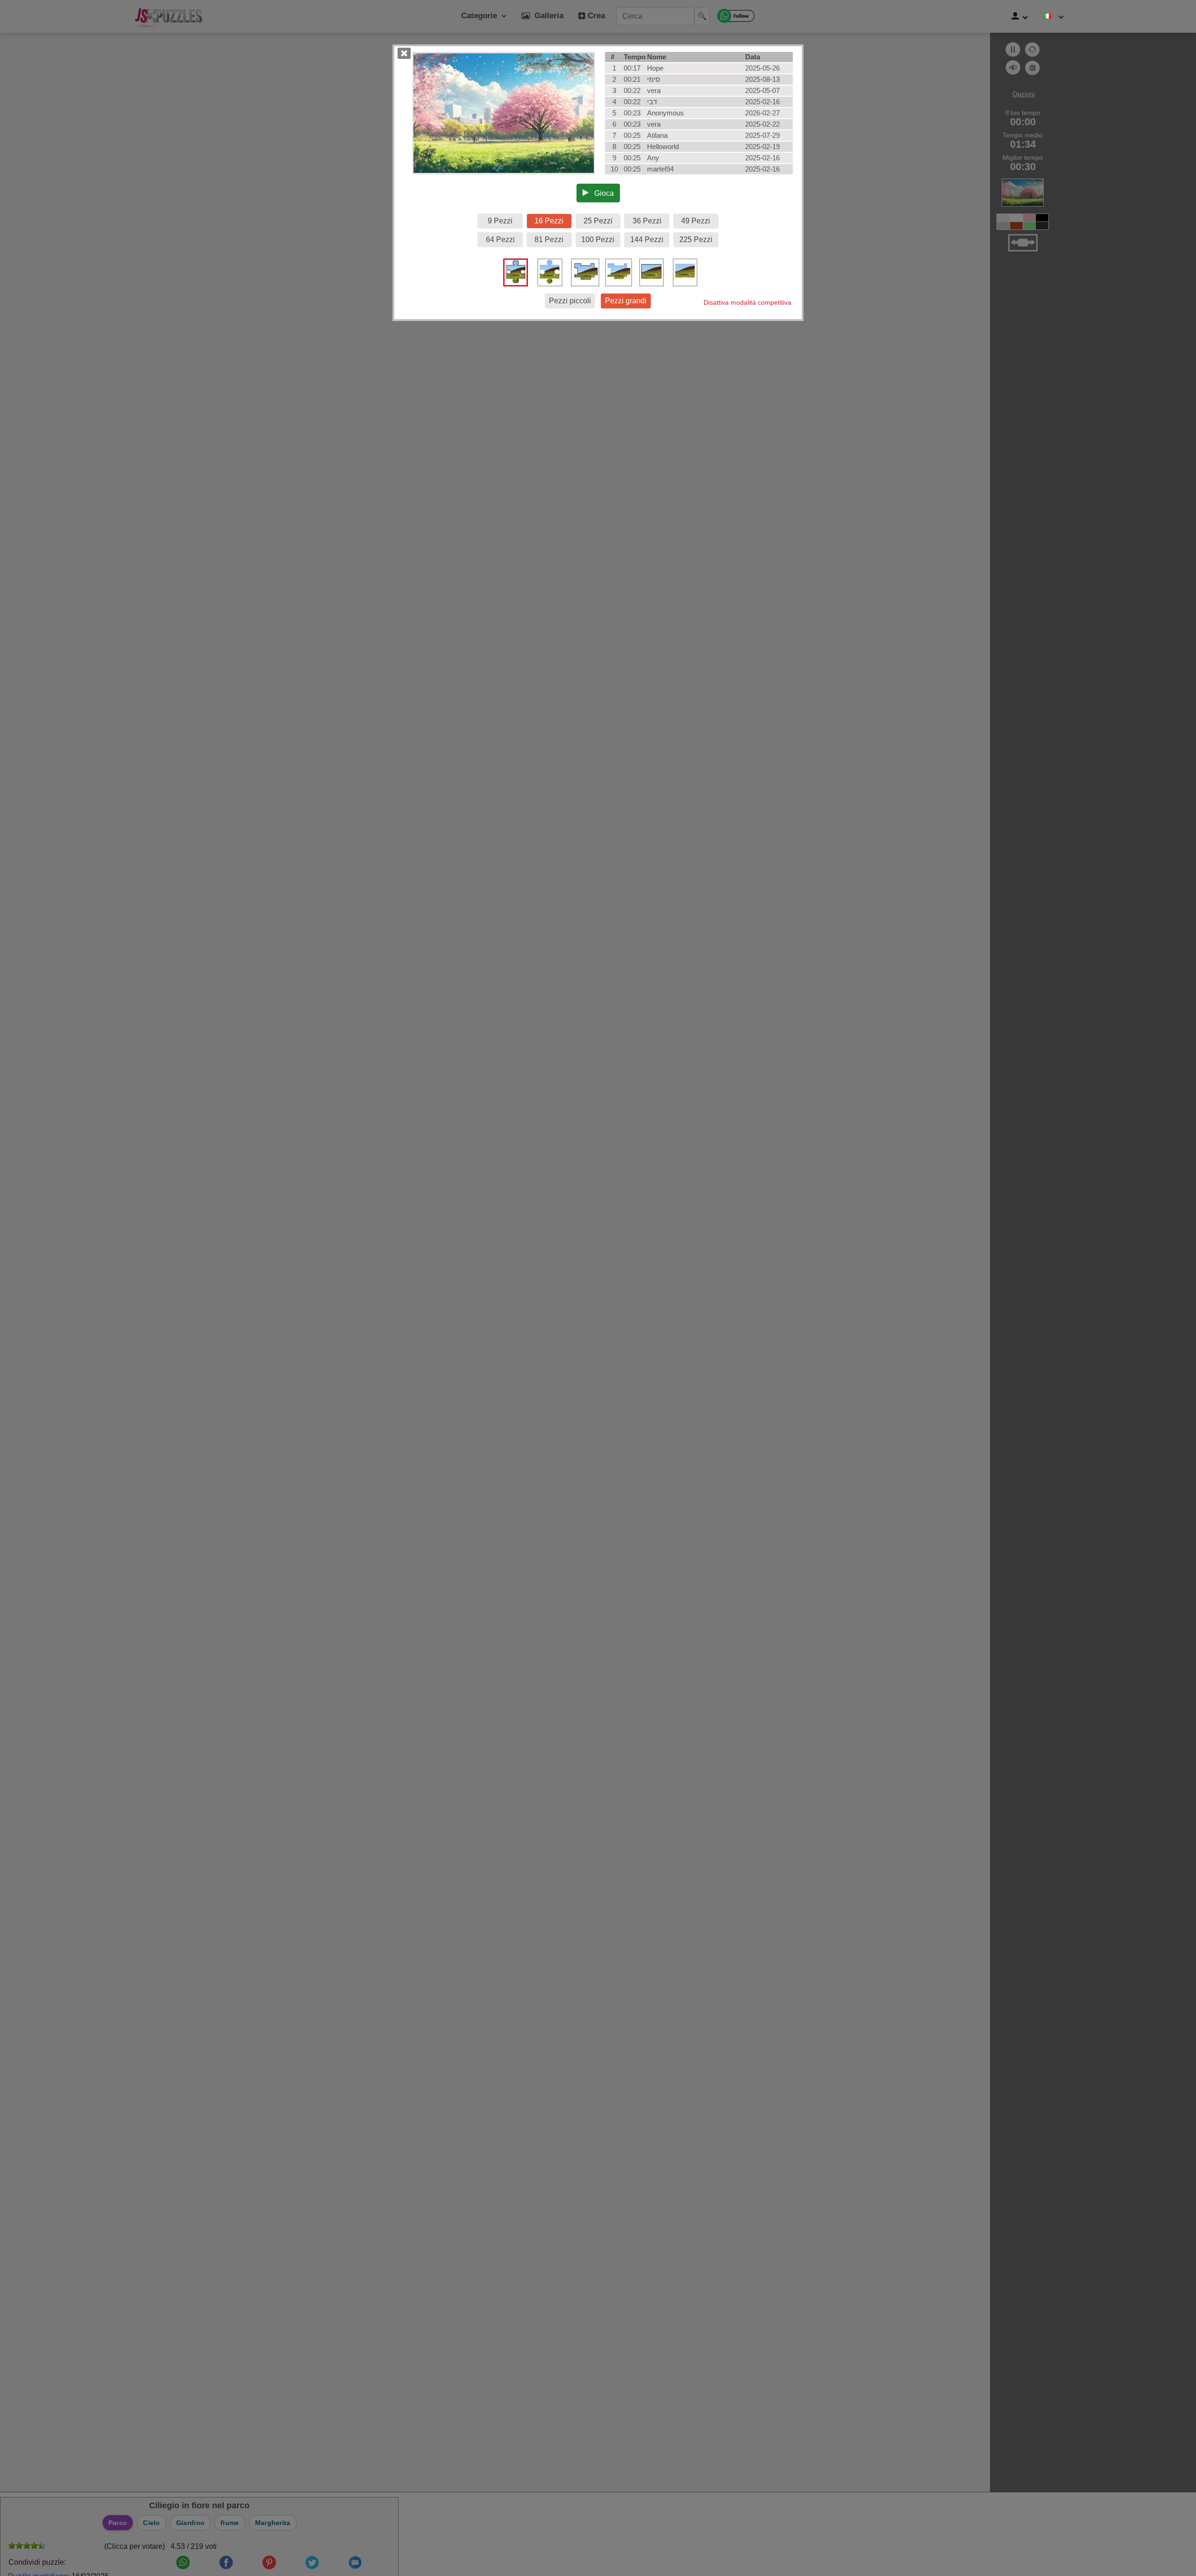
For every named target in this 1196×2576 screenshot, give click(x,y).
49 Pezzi (696, 221)
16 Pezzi (549, 221)
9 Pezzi (500, 221)
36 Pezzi (647, 221)
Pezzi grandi (626, 301)
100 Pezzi (598, 240)
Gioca (601, 193)
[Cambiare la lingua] (1054, 16)
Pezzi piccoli (570, 301)
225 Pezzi (696, 240)
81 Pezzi (549, 240)
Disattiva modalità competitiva (747, 302)
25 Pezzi (598, 221)
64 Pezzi (500, 240)
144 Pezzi (647, 240)
